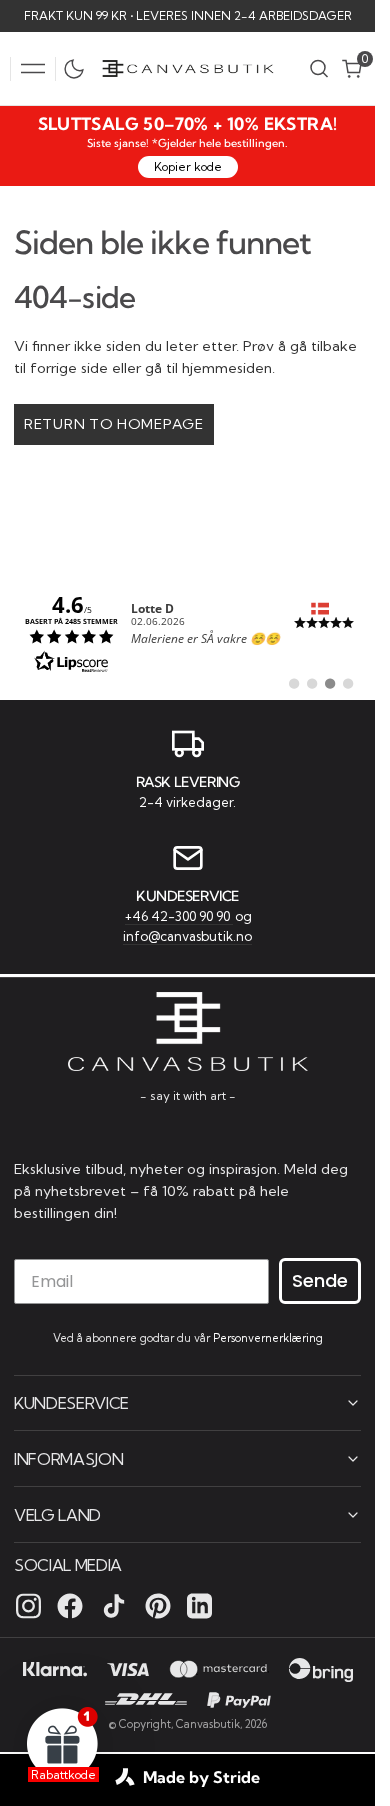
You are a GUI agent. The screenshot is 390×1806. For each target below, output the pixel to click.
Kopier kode (188, 166)
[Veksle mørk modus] (79, 69)
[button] (33, 69)
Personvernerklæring (268, 1338)
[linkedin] (199, 1606)
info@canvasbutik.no (187, 936)
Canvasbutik (208, 1724)
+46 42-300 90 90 (179, 916)
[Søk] (319, 68)
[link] (187, 632)
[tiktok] (114, 1606)
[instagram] (28, 1606)
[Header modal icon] (33, 69)
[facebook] (70, 1606)
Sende (320, 1280)
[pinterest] (158, 1606)
